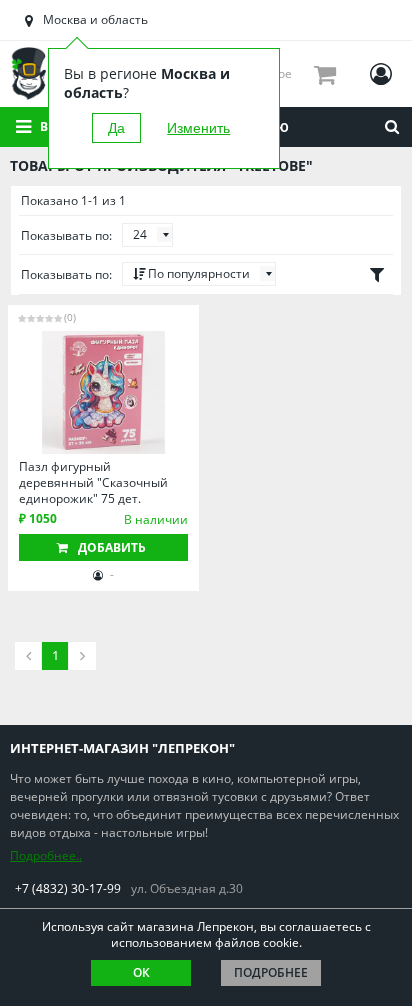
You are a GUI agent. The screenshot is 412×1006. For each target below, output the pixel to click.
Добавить (112, 547)
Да (116, 128)
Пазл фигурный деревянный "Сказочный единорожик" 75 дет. (93, 482)
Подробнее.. (46, 855)
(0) (70, 317)
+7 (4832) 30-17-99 (68, 888)
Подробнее (271, 972)
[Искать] (392, 127)
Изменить (198, 128)
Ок (141, 972)
